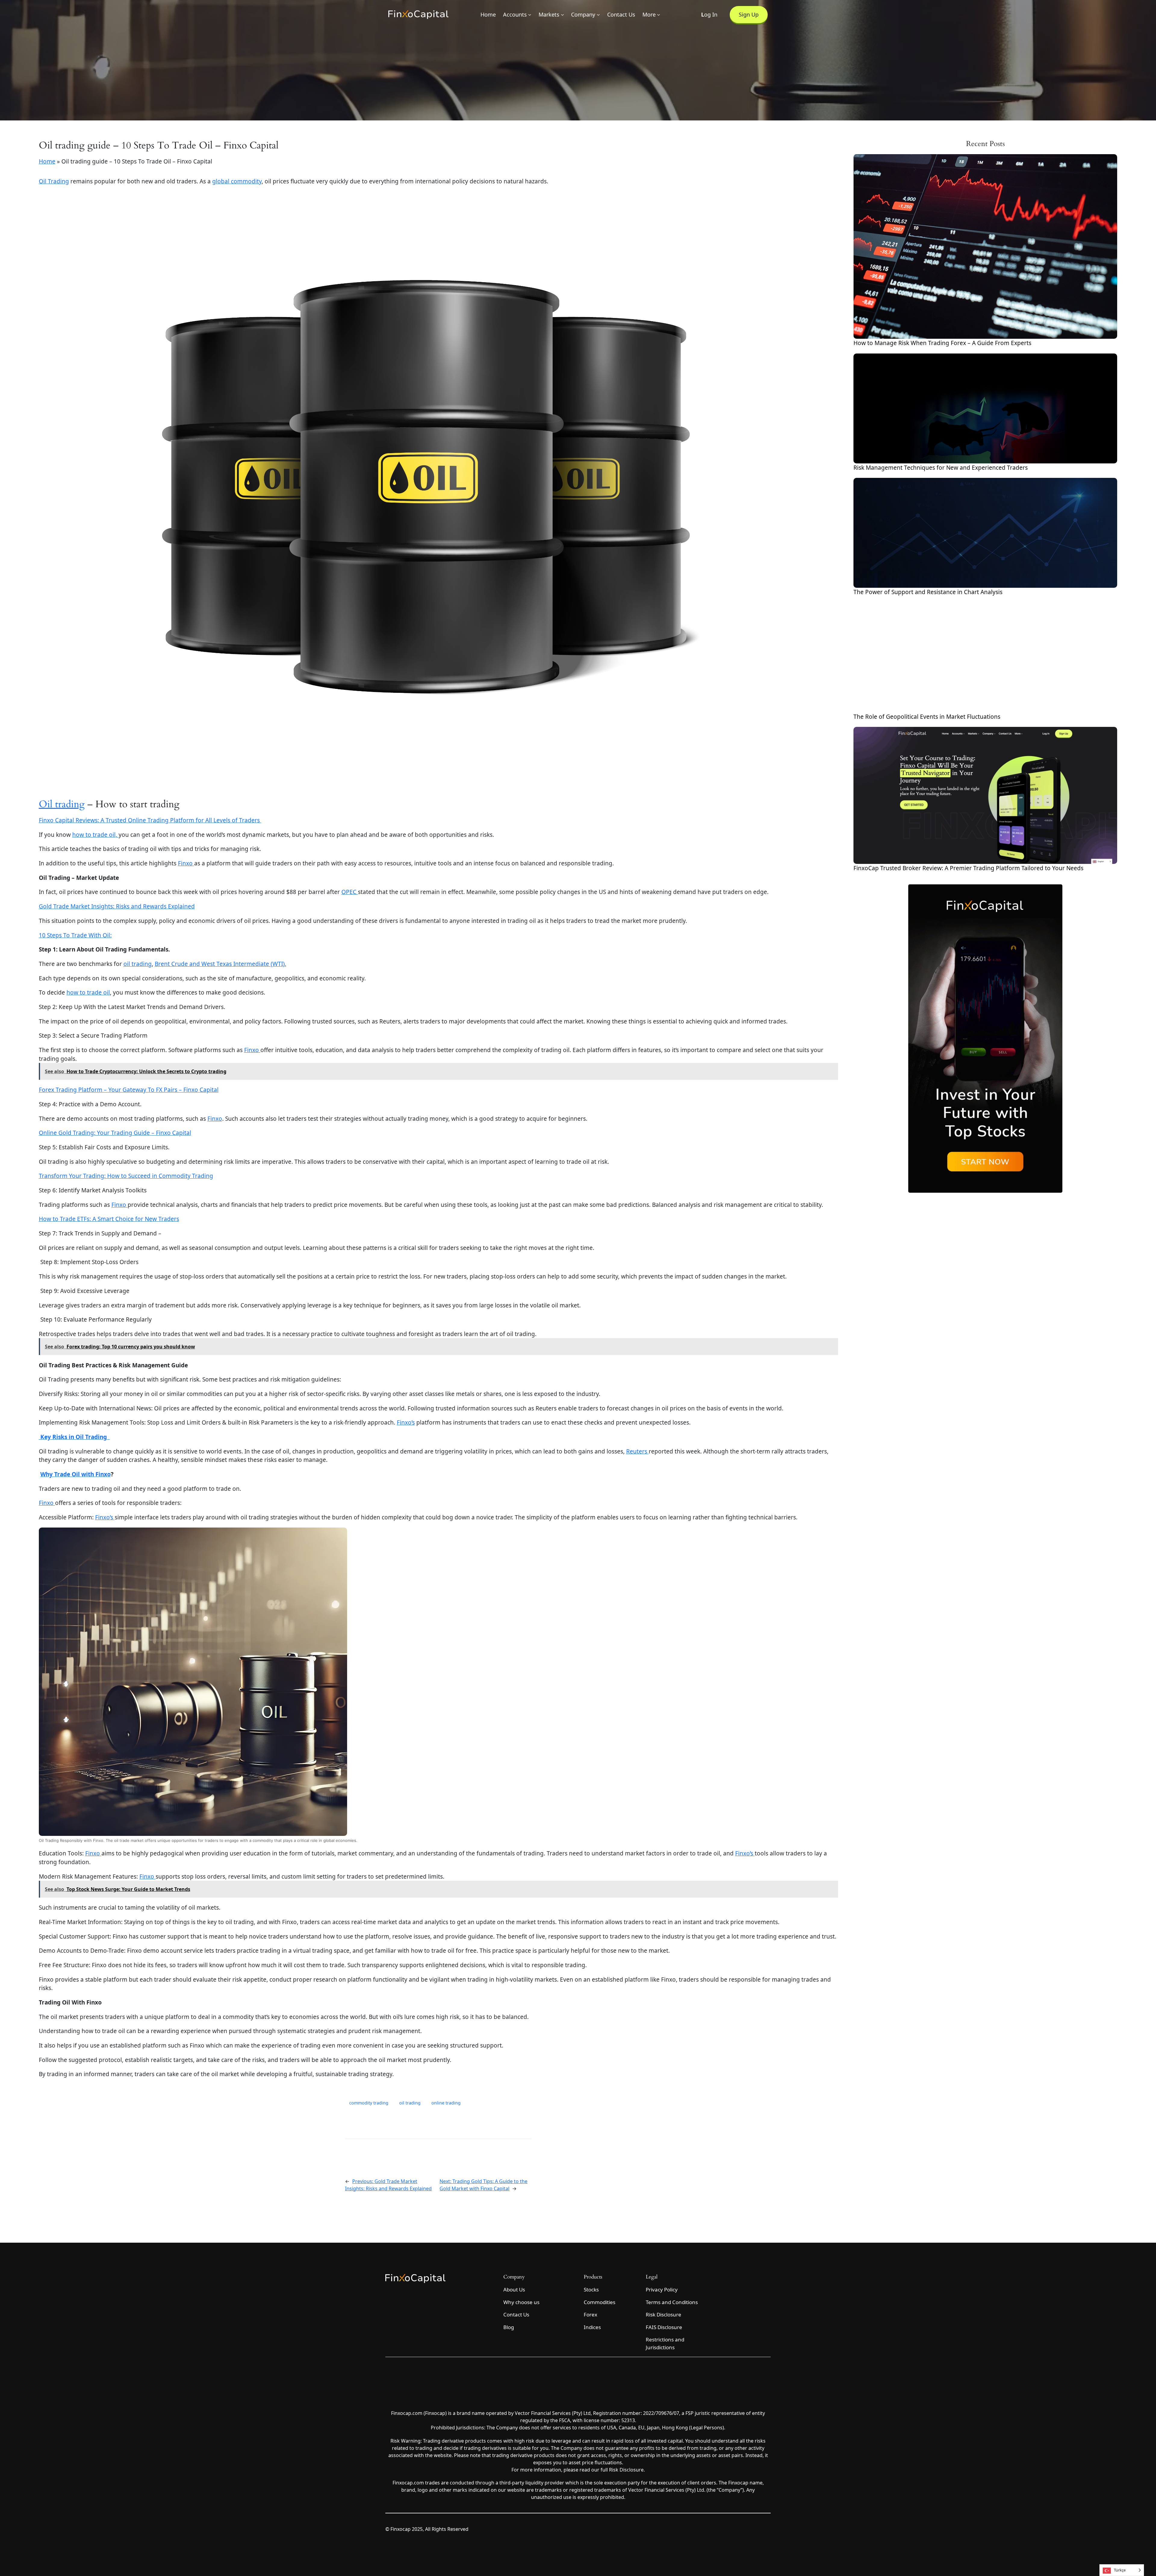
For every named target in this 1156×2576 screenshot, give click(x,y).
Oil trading (62, 804)
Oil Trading (54, 181)
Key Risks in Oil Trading (74, 1437)
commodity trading (369, 2103)
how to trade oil (88, 992)
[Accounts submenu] (530, 15)
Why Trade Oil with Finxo (76, 1474)
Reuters (637, 1451)
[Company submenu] (598, 15)
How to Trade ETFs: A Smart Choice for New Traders (109, 1219)
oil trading (138, 964)
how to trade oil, (95, 835)
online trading (446, 2103)
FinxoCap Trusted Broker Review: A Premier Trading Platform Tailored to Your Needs (968, 868)
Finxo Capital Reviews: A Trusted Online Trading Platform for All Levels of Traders (150, 820)
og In (709, 14)
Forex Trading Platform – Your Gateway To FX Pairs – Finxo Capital (129, 1090)
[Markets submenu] (562, 15)
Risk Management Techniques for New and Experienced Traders (941, 468)
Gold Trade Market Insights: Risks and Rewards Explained (117, 906)
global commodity (237, 181)
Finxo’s (406, 1422)
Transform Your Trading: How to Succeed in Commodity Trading (126, 1176)
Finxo (186, 863)
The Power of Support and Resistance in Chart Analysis (928, 592)
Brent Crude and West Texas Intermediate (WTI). (221, 964)
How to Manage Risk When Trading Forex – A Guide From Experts (942, 343)
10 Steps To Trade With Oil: (75, 935)
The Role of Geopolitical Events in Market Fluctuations (927, 717)
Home (47, 161)
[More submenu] (659, 15)
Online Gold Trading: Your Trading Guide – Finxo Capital (115, 1133)
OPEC (350, 892)
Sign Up (749, 14)
